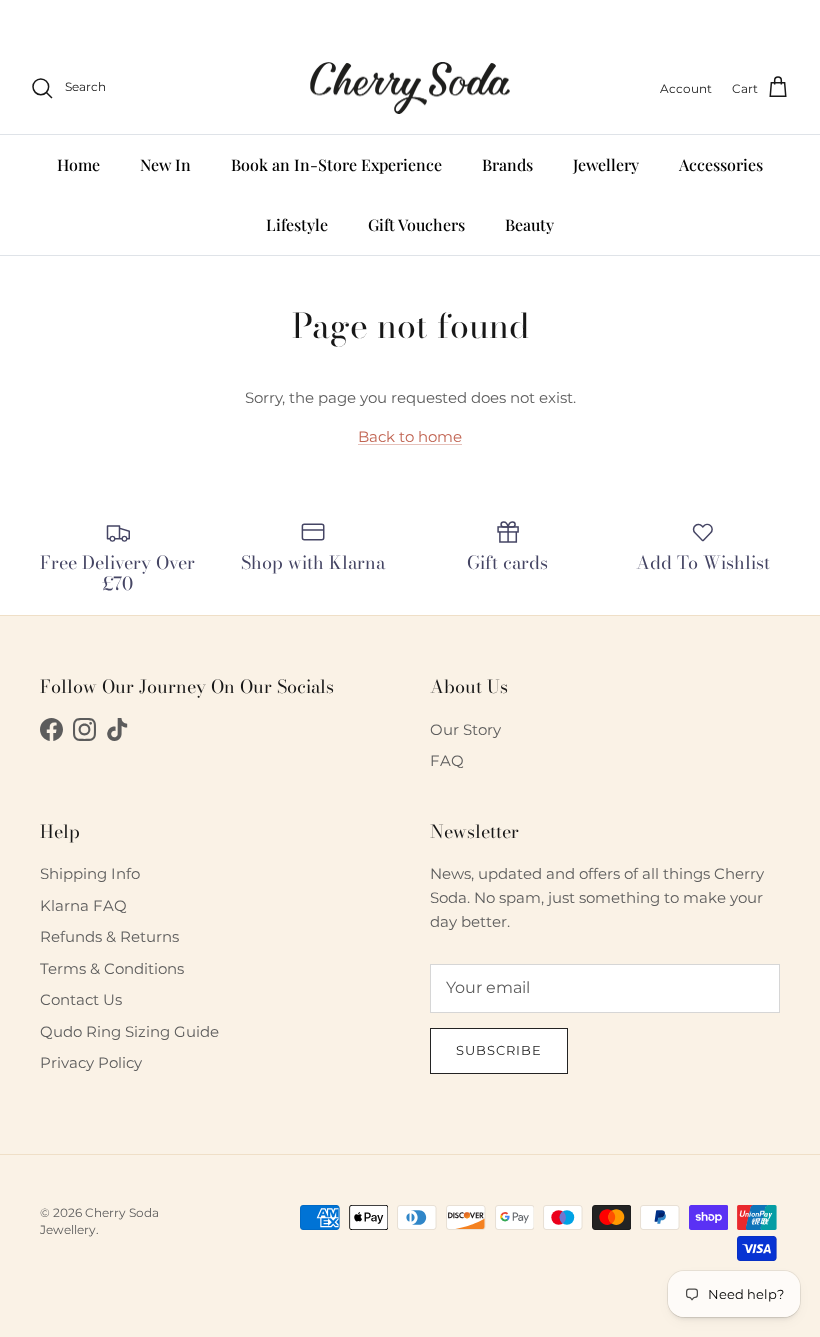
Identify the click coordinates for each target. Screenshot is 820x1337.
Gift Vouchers (416, 224)
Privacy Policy (91, 1062)
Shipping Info (90, 873)
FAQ (447, 760)
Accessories (721, 164)
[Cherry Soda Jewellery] (410, 88)
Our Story (465, 729)
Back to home (410, 436)
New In (165, 164)
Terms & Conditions (112, 968)
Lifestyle (297, 224)
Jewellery (606, 164)
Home (78, 164)
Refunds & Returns (109, 936)
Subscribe (499, 1050)
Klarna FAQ (83, 905)
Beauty (529, 224)
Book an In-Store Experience (336, 164)
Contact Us (81, 999)
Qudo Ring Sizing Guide (129, 1031)
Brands (507, 164)
